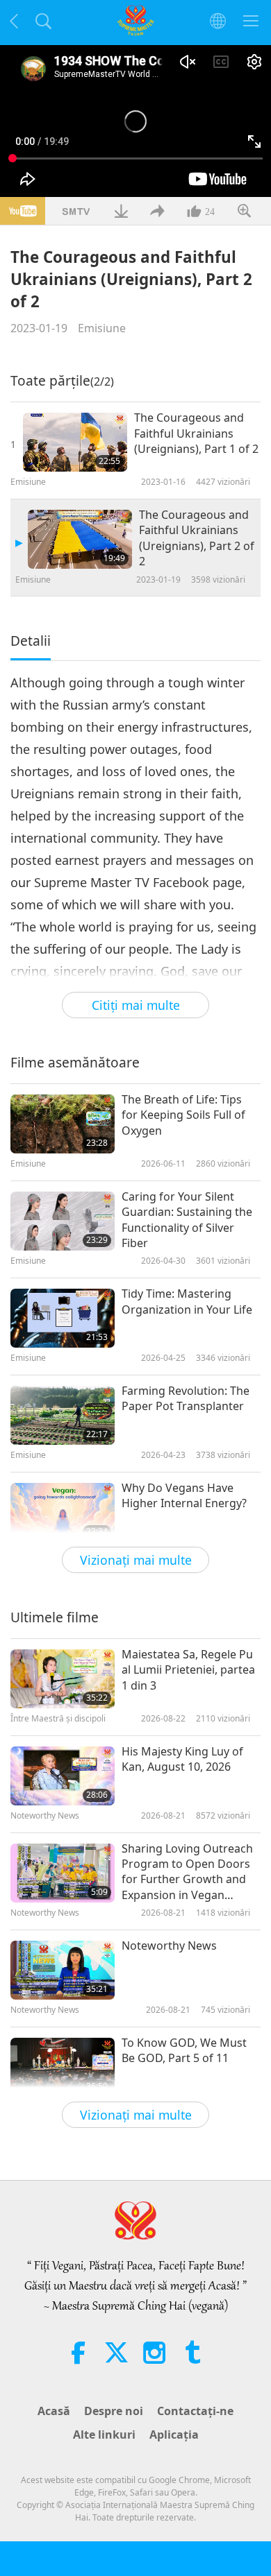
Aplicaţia (174, 2435)
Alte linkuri (104, 2435)
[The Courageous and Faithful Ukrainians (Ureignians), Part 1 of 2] (75, 442)
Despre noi (114, 2411)
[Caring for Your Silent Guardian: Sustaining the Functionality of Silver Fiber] (63, 1221)
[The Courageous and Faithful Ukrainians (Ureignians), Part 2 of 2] (80, 539)
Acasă (54, 2411)
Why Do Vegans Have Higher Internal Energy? (184, 1495)
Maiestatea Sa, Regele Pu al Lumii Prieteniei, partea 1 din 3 (188, 1670)
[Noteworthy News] (63, 1970)
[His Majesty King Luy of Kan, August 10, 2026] (63, 1776)
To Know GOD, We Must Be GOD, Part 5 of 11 (184, 2050)
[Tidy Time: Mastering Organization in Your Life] (63, 1318)
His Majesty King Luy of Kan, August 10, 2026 (182, 1759)
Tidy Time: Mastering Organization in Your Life (187, 1301)
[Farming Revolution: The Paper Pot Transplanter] (63, 1415)
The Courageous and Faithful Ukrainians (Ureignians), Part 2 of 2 (197, 538)
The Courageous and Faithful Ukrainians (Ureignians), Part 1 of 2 (196, 433)
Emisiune (102, 328)
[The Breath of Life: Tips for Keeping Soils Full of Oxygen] (63, 1124)
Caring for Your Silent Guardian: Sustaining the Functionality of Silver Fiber (187, 1220)
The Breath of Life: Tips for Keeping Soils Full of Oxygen (183, 1115)
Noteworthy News (169, 1946)
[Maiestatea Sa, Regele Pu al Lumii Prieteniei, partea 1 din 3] (63, 1679)
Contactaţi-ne (195, 2411)
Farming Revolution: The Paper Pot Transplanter (186, 1398)
